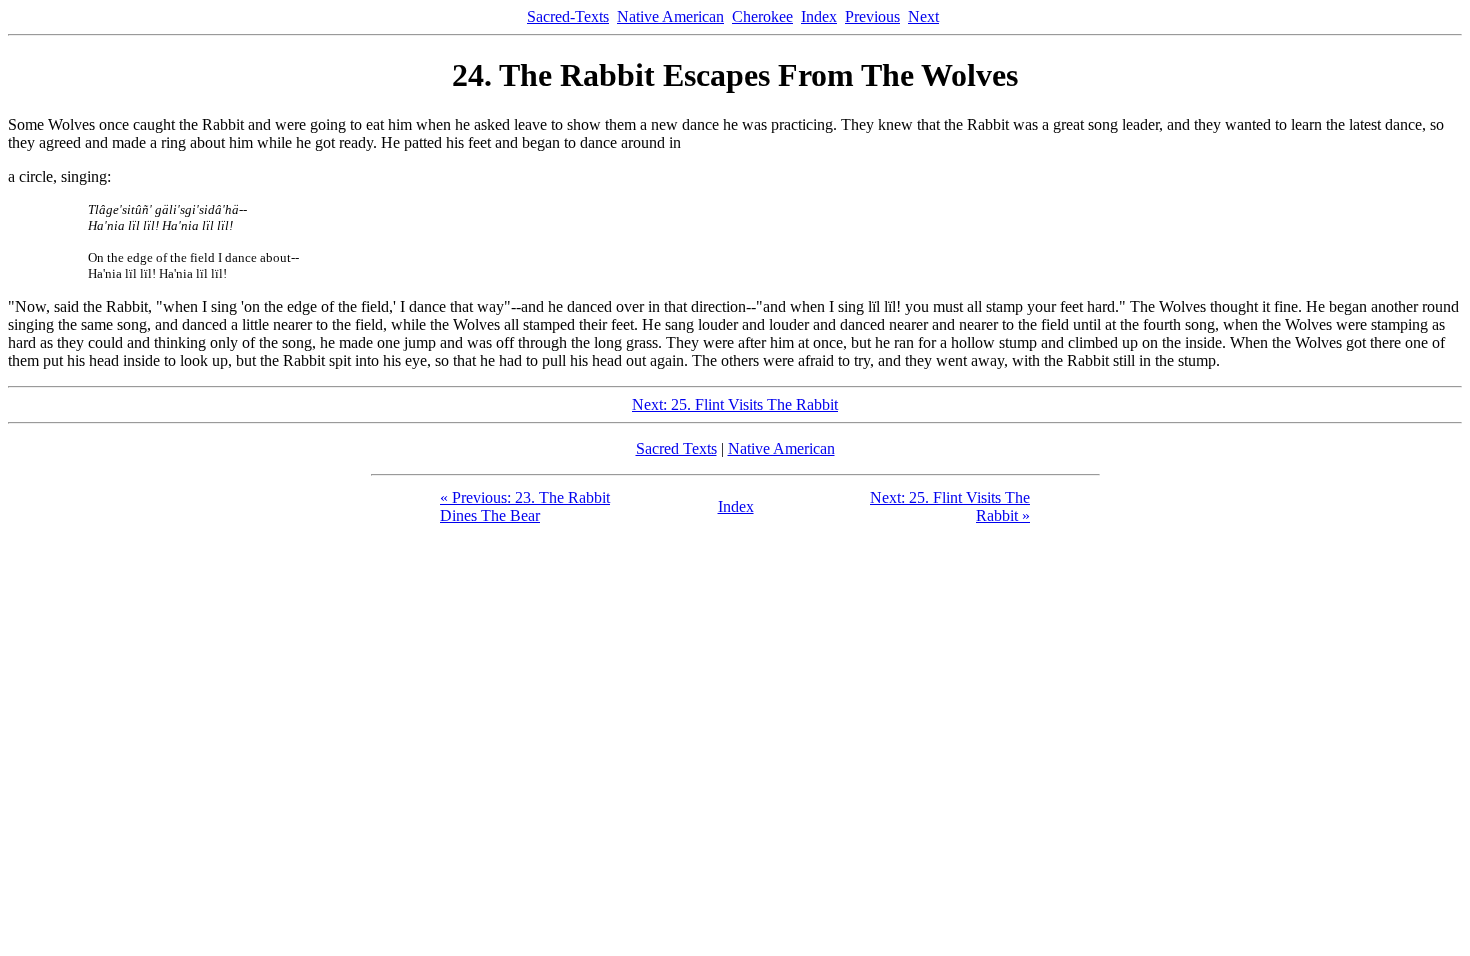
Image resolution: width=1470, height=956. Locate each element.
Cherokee (762, 16)
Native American (670, 16)
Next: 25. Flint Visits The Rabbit (735, 404)
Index (819, 16)
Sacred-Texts (568, 16)
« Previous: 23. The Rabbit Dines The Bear (525, 506)
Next (923, 16)
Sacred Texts (676, 448)
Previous (872, 16)
